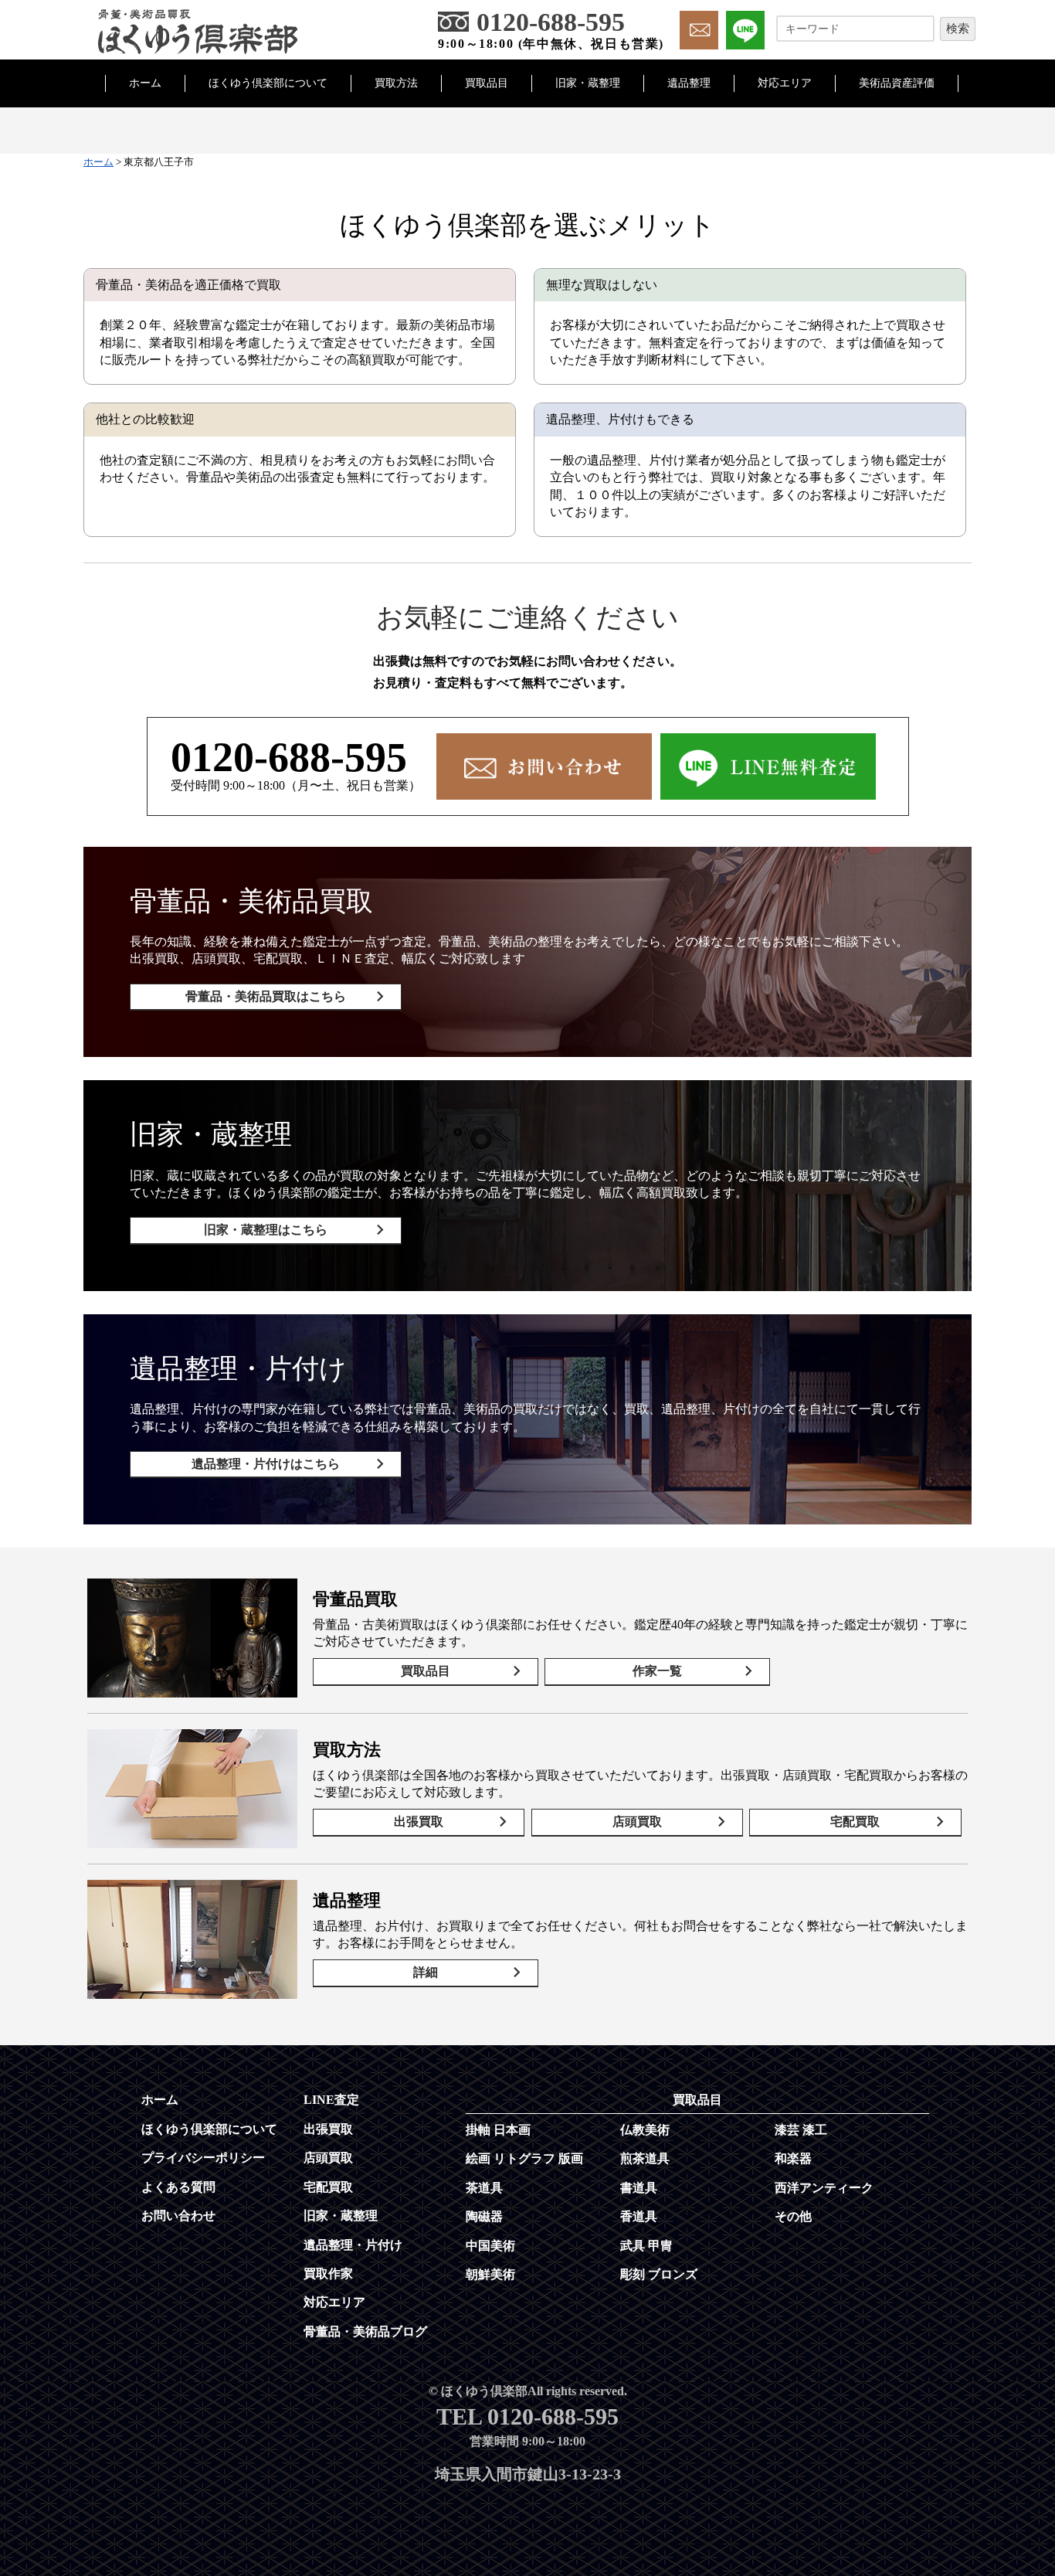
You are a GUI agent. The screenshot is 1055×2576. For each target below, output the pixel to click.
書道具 (639, 2188)
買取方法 (396, 83)
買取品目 (487, 83)
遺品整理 (689, 83)
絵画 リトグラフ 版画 (524, 2158)
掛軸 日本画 (498, 2130)
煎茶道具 (645, 2158)
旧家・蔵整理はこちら (266, 1230)
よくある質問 (178, 2187)
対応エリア (785, 83)
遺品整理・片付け (353, 2245)
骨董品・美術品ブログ (365, 2331)
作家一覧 (657, 1671)
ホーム (145, 83)
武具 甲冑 (646, 2246)
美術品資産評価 (897, 83)
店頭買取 (637, 1822)
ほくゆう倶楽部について (268, 83)
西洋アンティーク (824, 2188)
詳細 (426, 1972)
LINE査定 (331, 2100)
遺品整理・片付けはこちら (266, 1464)
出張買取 (419, 1822)
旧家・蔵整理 (588, 83)
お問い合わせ (178, 2216)
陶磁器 (484, 2216)
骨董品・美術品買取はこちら (266, 996)
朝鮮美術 (490, 2274)
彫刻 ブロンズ (659, 2274)
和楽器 (793, 2158)
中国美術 (490, 2246)
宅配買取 (855, 1822)
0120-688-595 (289, 757)
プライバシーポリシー (203, 2158)
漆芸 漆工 (801, 2130)
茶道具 (484, 2188)
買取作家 (328, 2274)
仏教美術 (645, 2130)
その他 (793, 2216)
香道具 (639, 2216)
